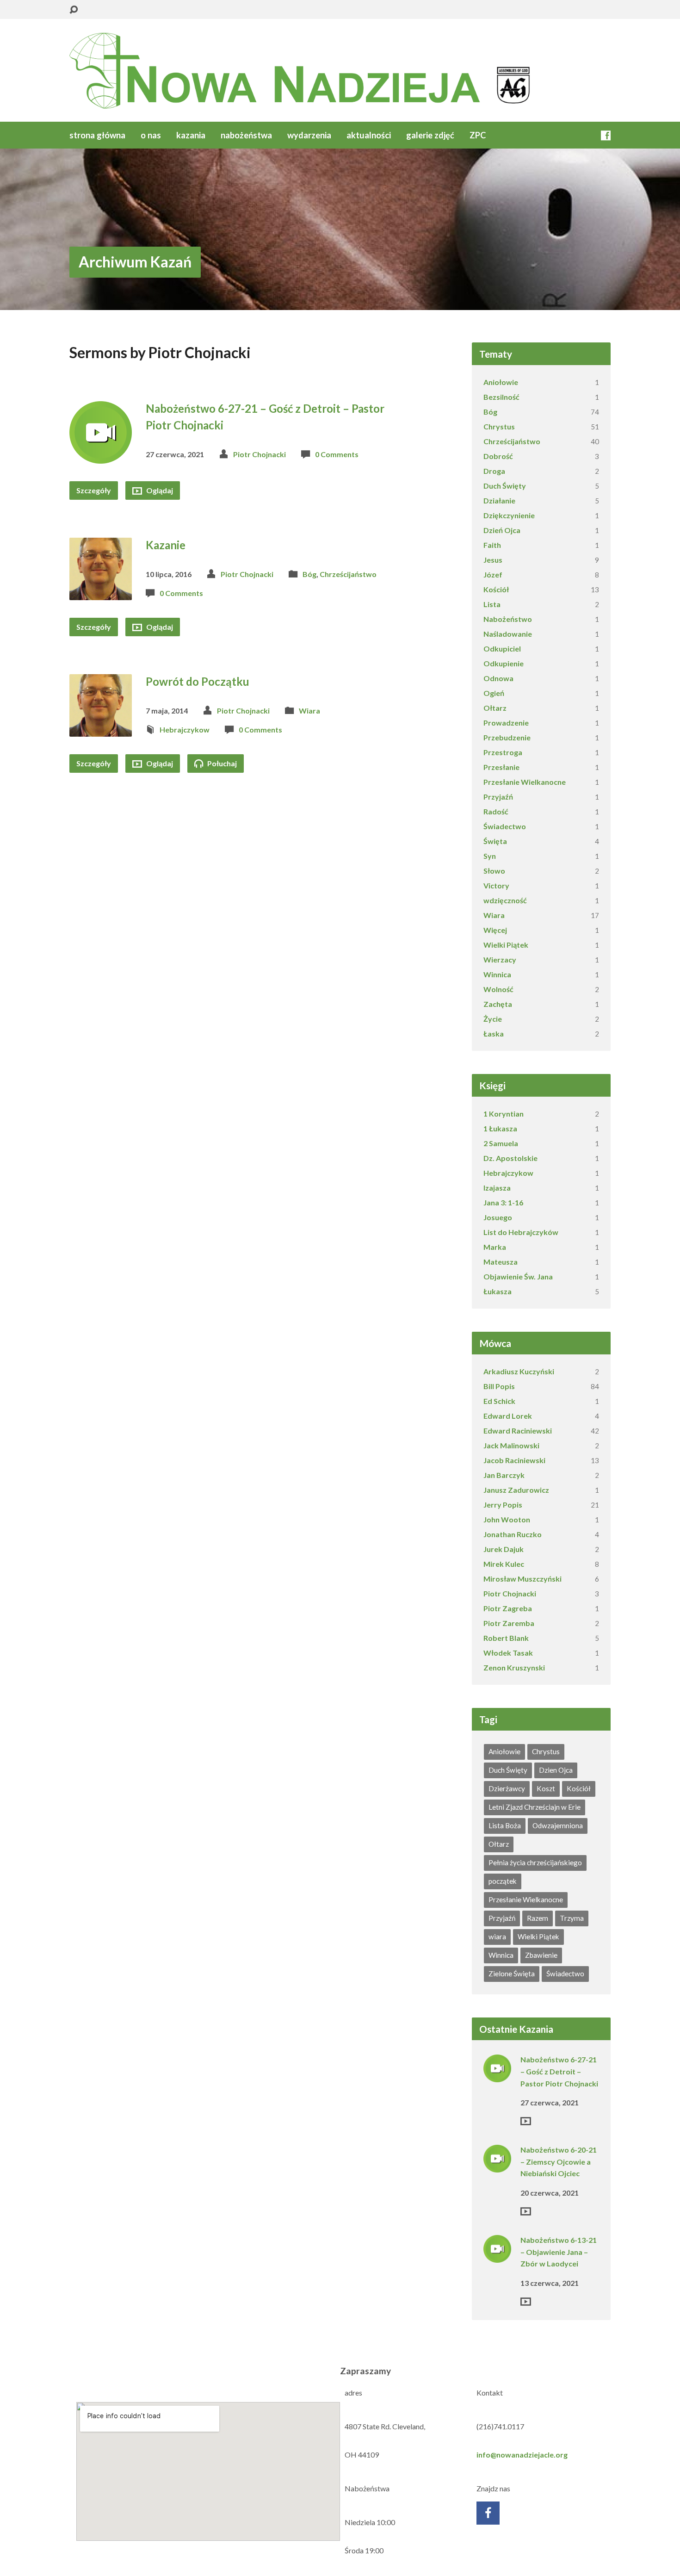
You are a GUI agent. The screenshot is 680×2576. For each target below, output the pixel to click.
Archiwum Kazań (135, 262)
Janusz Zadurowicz (516, 1490)
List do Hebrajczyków (521, 1232)
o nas (151, 135)
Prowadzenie (506, 723)
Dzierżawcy (507, 1788)
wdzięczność (505, 900)
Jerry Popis (503, 1505)
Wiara (309, 711)
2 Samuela (501, 1143)
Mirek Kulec (504, 1564)
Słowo (494, 871)
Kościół (496, 589)
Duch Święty (505, 486)
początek (503, 1881)
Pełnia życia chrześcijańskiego (535, 1862)
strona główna (97, 135)
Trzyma (572, 1918)
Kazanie (166, 545)
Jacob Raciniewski (514, 1460)
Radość (496, 811)
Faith (492, 545)
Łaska (494, 1034)
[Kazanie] (101, 593)
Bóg (309, 574)
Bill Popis (499, 1386)
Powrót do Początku (198, 681)
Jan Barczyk (504, 1475)
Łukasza (498, 1291)
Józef (493, 574)
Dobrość (498, 456)
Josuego (498, 1217)
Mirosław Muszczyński (522, 1579)
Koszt (546, 1788)
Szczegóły (94, 490)
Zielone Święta (512, 1974)
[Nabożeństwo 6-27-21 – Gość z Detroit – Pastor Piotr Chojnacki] (101, 456)
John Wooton (507, 1519)
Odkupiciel (502, 649)
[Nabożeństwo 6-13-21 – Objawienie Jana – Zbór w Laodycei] (497, 2256)
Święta (495, 841)
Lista (492, 604)
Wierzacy (500, 959)
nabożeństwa (246, 135)
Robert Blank (506, 1638)
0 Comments (337, 454)
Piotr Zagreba (508, 1608)
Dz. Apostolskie (510, 1158)
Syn (490, 856)
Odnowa (498, 678)
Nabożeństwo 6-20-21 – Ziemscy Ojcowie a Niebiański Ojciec (559, 2161)
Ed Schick (499, 1401)
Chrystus (499, 426)
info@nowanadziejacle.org (522, 2455)
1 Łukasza (500, 1128)
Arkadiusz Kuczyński (519, 1371)
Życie (493, 1019)
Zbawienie (541, 1955)
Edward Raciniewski (518, 1431)
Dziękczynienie (509, 515)
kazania (191, 135)
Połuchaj (221, 763)
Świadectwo (505, 826)
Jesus (493, 560)
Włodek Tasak (508, 1653)
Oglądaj (159, 490)
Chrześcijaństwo (348, 574)
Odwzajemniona (558, 1825)
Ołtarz (495, 708)
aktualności (369, 135)
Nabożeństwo (508, 619)
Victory (496, 885)
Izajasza (497, 1188)
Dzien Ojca (556, 1770)
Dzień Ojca (502, 530)
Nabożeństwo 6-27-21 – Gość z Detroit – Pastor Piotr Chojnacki (559, 2071)
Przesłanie (501, 767)
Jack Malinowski (511, 1445)
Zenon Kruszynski (514, 1667)
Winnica (497, 974)
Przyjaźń (498, 797)
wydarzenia (309, 135)
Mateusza (501, 1262)
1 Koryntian (504, 1114)
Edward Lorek (508, 1416)
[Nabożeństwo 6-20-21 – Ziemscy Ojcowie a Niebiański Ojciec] (497, 2166)
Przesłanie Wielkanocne (525, 782)
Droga (494, 471)
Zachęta (498, 1004)
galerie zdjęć (430, 135)
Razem (538, 1918)
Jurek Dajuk (504, 1549)
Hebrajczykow (185, 729)
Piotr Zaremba (509, 1623)
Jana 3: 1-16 (503, 1202)
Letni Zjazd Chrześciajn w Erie (535, 1807)
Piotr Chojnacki (260, 454)
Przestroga (503, 752)
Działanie (499, 500)
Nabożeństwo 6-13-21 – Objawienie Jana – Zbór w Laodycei (559, 2252)
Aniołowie (501, 382)
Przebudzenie (507, 737)
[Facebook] (606, 135)
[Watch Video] (526, 2121)
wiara (497, 1937)
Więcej (495, 930)
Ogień (494, 693)
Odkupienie (504, 663)
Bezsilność (501, 397)
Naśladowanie (508, 634)
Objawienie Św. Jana (518, 1276)
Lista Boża (505, 1825)
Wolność (498, 989)
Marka (495, 1247)
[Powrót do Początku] (101, 729)
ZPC (478, 135)
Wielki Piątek (506, 945)
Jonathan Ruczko (513, 1534)
